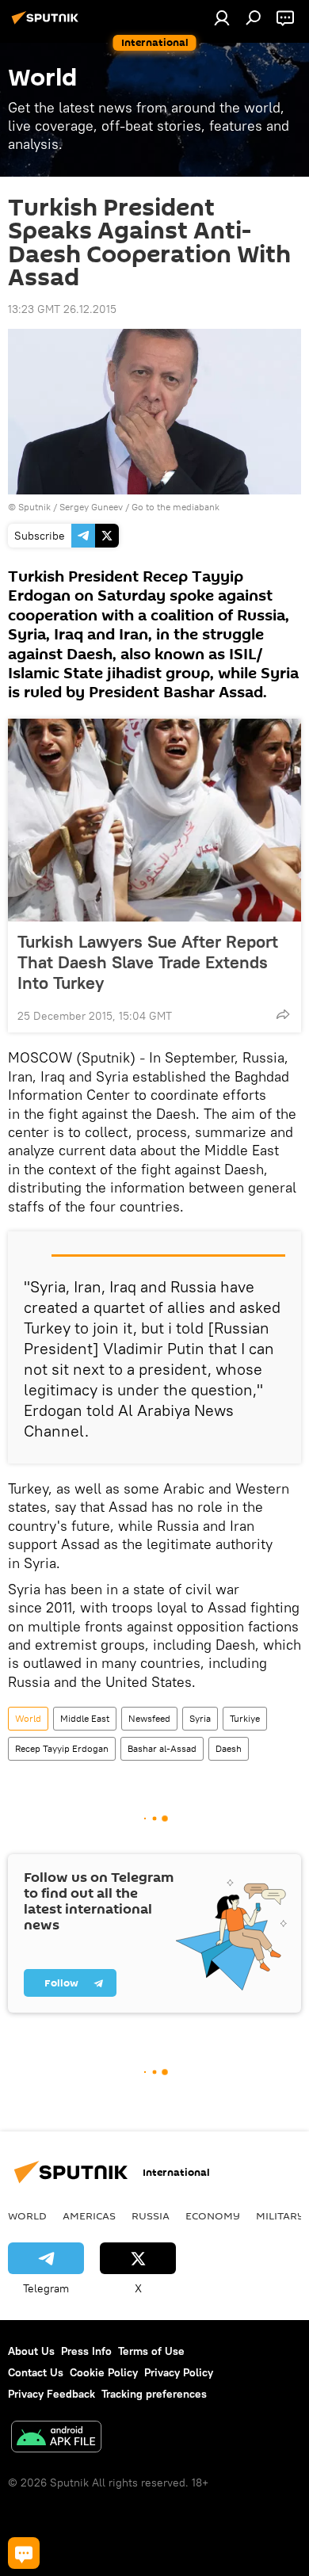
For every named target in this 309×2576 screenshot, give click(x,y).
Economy (213, 2215)
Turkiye (245, 1718)
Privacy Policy (179, 2372)
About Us (31, 2351)
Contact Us (36, 2372)
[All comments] (24, 2553)
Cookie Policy (104, 2372)
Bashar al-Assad (162, 1748)
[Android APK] (56, 2439)
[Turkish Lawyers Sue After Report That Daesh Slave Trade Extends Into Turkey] (154, 820)
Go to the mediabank (175, 507)
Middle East (85, 1718)
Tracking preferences (154, 2394)
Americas (89, 2215)
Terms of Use (151, 2351)
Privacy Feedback (51, 2394)
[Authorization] (222, 17)
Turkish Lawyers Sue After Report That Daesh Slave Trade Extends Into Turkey (148, 962)
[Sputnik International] (48, 24)
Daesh (229, 1748)
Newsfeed (149, 1718)
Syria (200, 1718)
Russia (151, 2215)
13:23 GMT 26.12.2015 (62, 309)
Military (280, 2215)
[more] (283, 1014)
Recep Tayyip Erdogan (62, 1748)
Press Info (86, 2351)
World (28, 1718)
